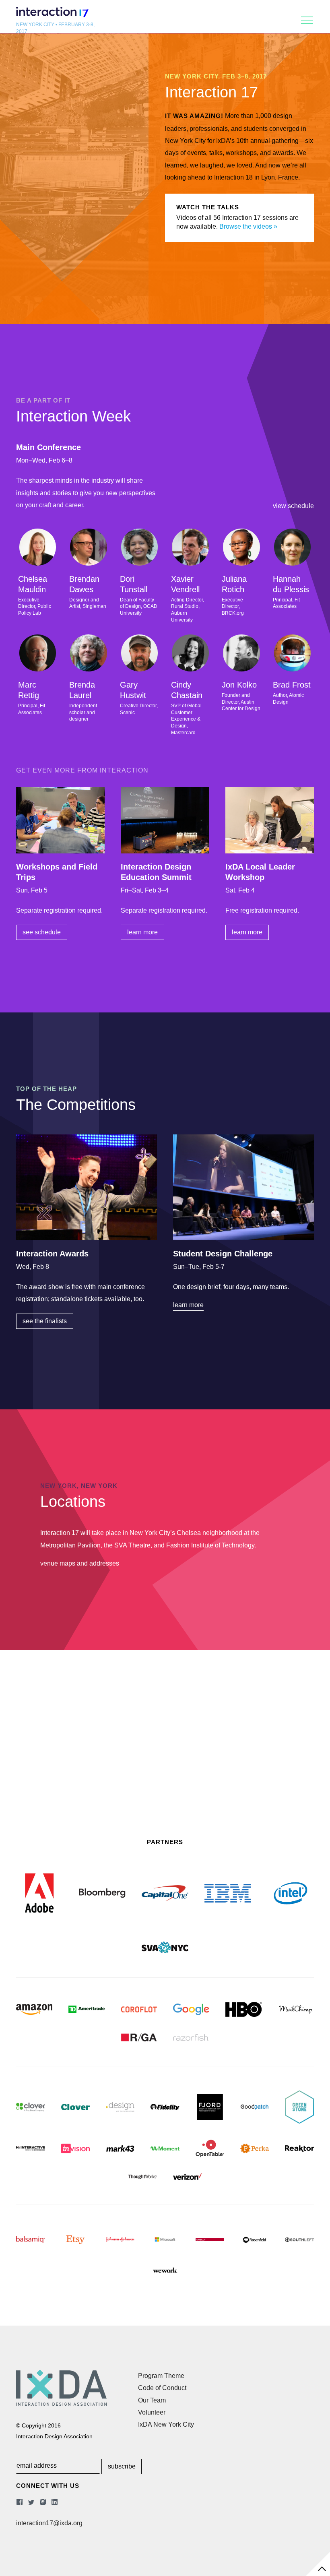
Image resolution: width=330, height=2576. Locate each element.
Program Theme (161, 2376)
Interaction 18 (233, 177)
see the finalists (45, 1321)
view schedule (293, 506)
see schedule (42, 932)
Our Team (152, 2400)
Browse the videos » (248, 226)
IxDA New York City (166, 2424)
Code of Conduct (162, 2388)
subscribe (122, 2466)
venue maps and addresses (80, 1563)
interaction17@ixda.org (49, 2523)
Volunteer (152, 2412)
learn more (142, 932)
